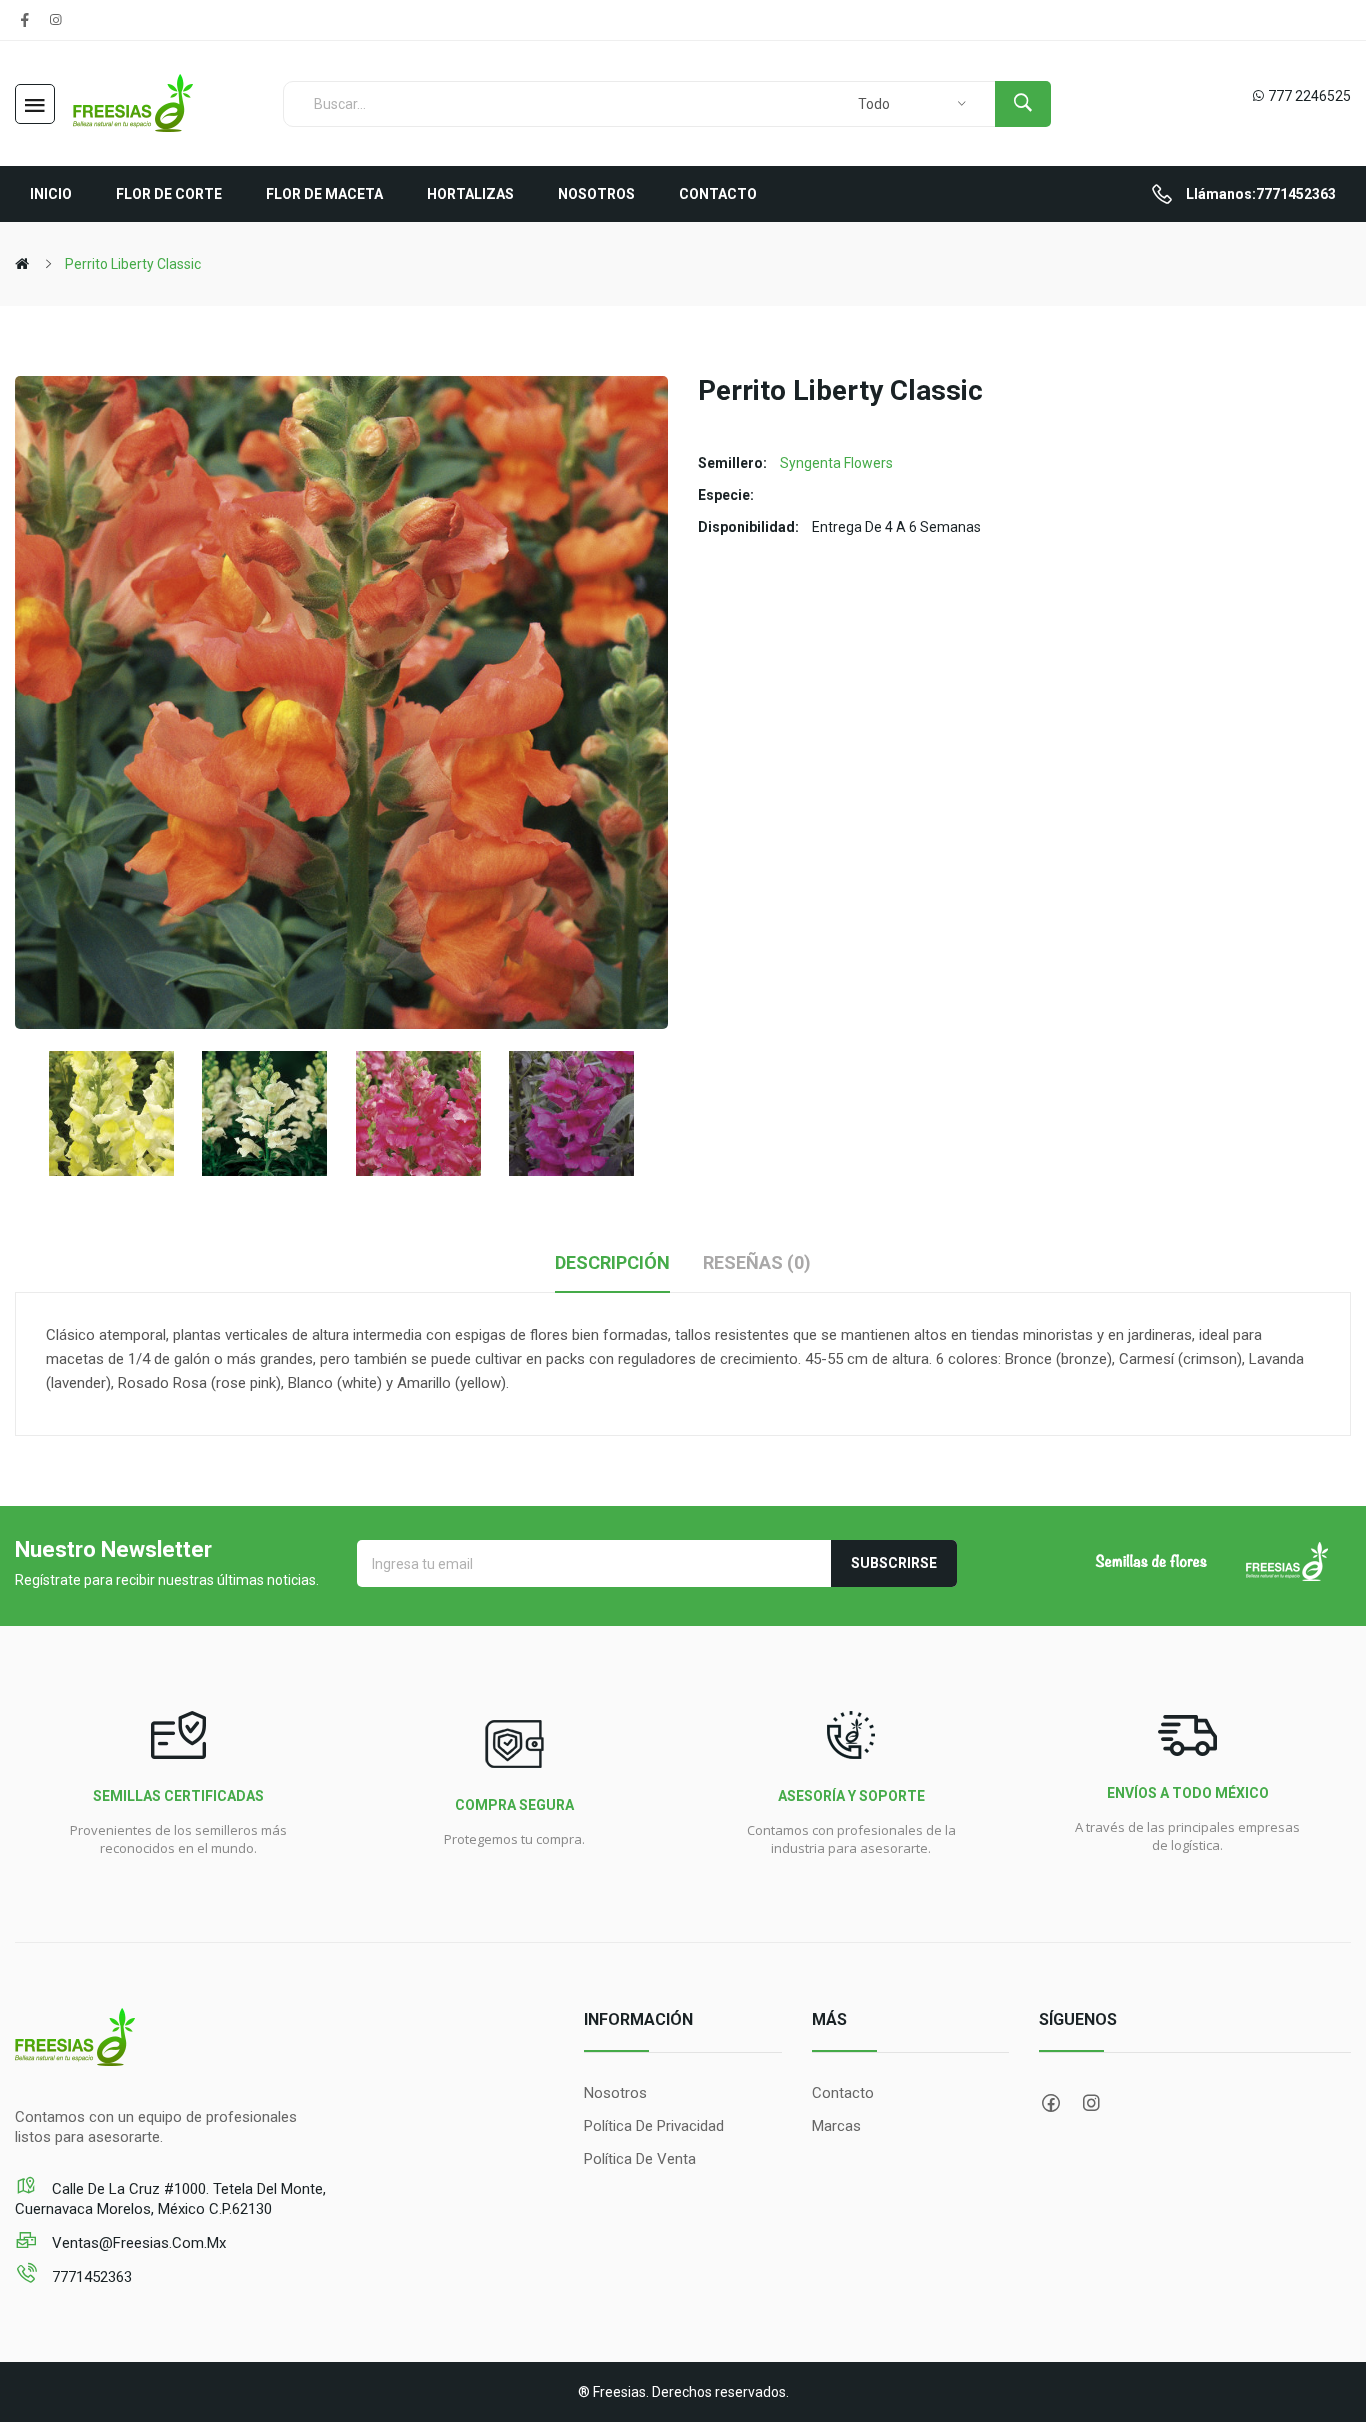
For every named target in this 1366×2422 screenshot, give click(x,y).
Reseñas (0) (757, 1262)
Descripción (612, 1262)
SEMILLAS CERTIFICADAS (178, 1796)
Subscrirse (894, 1563)
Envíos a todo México (1188, 1793)
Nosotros (615, 2093)
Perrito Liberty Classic (133, 264)
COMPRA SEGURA (514, 1805)
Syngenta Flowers (836, 463)
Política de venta (640, 2159)
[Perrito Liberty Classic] (111, 1113)
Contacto (843, 2093)
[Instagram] (55, 20)
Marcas (836, 2126)
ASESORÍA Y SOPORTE (851, 1796)
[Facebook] (25, 20)
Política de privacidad (654, 2126)
